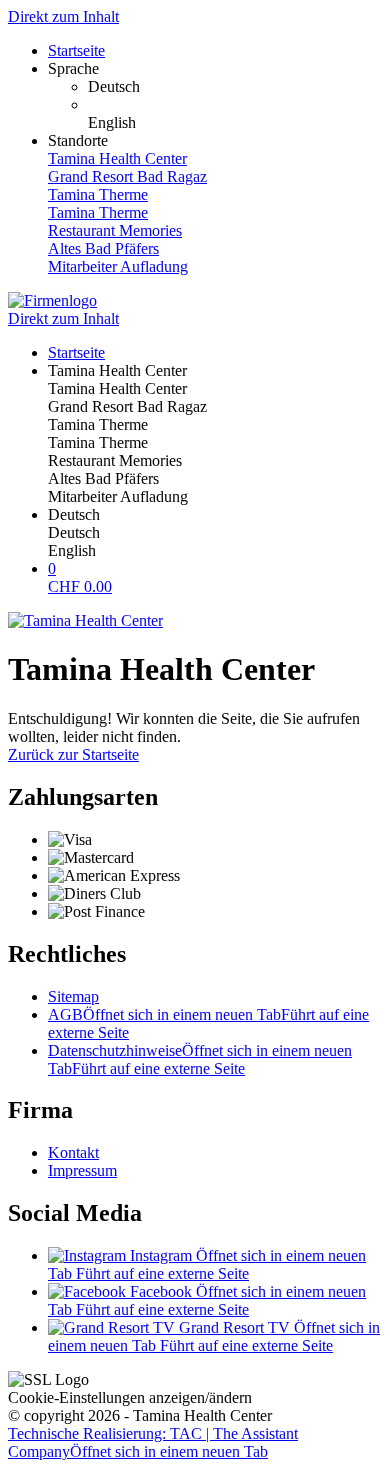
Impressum (82, 1170)
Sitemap (73, 996)
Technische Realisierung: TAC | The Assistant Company (153, 1442)
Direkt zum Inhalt (63, 16)
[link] (235, 87)
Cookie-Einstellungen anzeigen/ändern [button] (130, 1397)
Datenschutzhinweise (200, 1059)
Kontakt (73, 1152)
